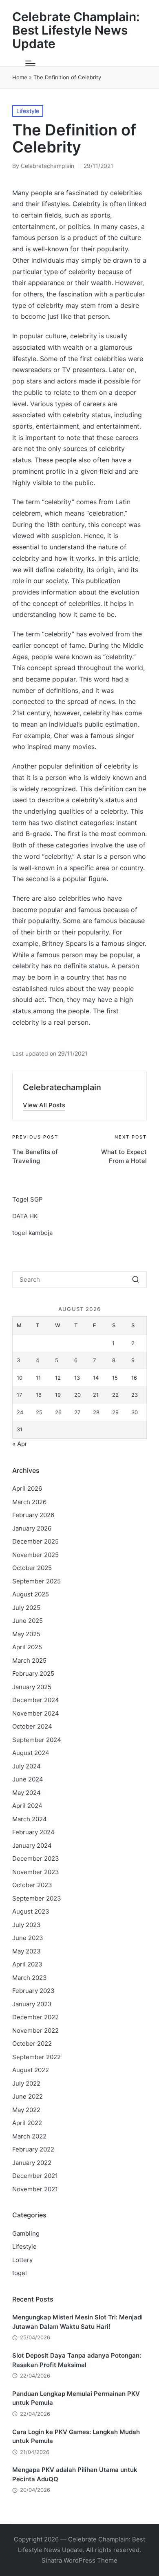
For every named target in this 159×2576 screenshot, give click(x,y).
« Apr (20, 1444)
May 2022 (26, 2110)
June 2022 (28, 2096)
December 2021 (35, 2176)
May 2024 (26, 1793)
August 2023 (31, 1911)
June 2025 (28, 1621)
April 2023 (27, 1964)
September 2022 (36, 2057)
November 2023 (36, 1872)
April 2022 (27, 2123)
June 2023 (28, 1938)
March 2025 (29, 1660)
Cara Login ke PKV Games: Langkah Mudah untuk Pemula (76, 2437)
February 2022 (33, 2149)
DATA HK (25, 1216)
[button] (44, 1105)
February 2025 (33, 1673)
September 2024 (37, 1740)
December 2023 (36, 1859)
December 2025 (35, 1541)
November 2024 (36, 1713)
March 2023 (30, 1978)
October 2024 (32, 1726)
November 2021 (35, 2189)
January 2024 (32, 1845)
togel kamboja (32, 1233)
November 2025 (35, 1555)
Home (20, 77)
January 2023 (32, 2004)
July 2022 (26, 2083)
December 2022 (35, 2017)
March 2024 (30, 1819)
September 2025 (36, 1581)
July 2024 (26, 1766)
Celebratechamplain (62, 1087)
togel (20, 2273)
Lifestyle (28, 111)
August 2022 (31, 2070)
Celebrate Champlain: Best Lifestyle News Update (76, 30)
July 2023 (26, 1925)
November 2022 (35, 2031)
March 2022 (29, 2136)
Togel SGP (28, 1199)
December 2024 (36, 1700)
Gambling (26, 2233)
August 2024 (31, 1753)
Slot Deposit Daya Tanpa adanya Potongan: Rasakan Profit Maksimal (77, 2360)
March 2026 (29, 1502)
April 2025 (27, 1647)
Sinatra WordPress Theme (79, 2560)
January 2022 (32, 2163)
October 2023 (32, 1885)
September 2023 (37, 1898)
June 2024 (28, 1779)
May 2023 (26, 1951)
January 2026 (32, 1528)
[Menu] (30, 63)
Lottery (22, 2260)
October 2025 (32, 1568)
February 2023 (33, 1991)
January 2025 (32, 1687)
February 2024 (33, 1832)
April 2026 (27, 1488)
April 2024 (27, 1806)
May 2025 (26, 1634)
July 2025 (26, 1608)
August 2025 (31, 1594)
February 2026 (33, 1515)
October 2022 (32, 2044)
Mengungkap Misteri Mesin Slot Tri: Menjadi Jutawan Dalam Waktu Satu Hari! (77, 2322)
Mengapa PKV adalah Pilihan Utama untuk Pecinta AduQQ (75, 2474)
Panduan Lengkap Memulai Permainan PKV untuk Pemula (76, 2398)
